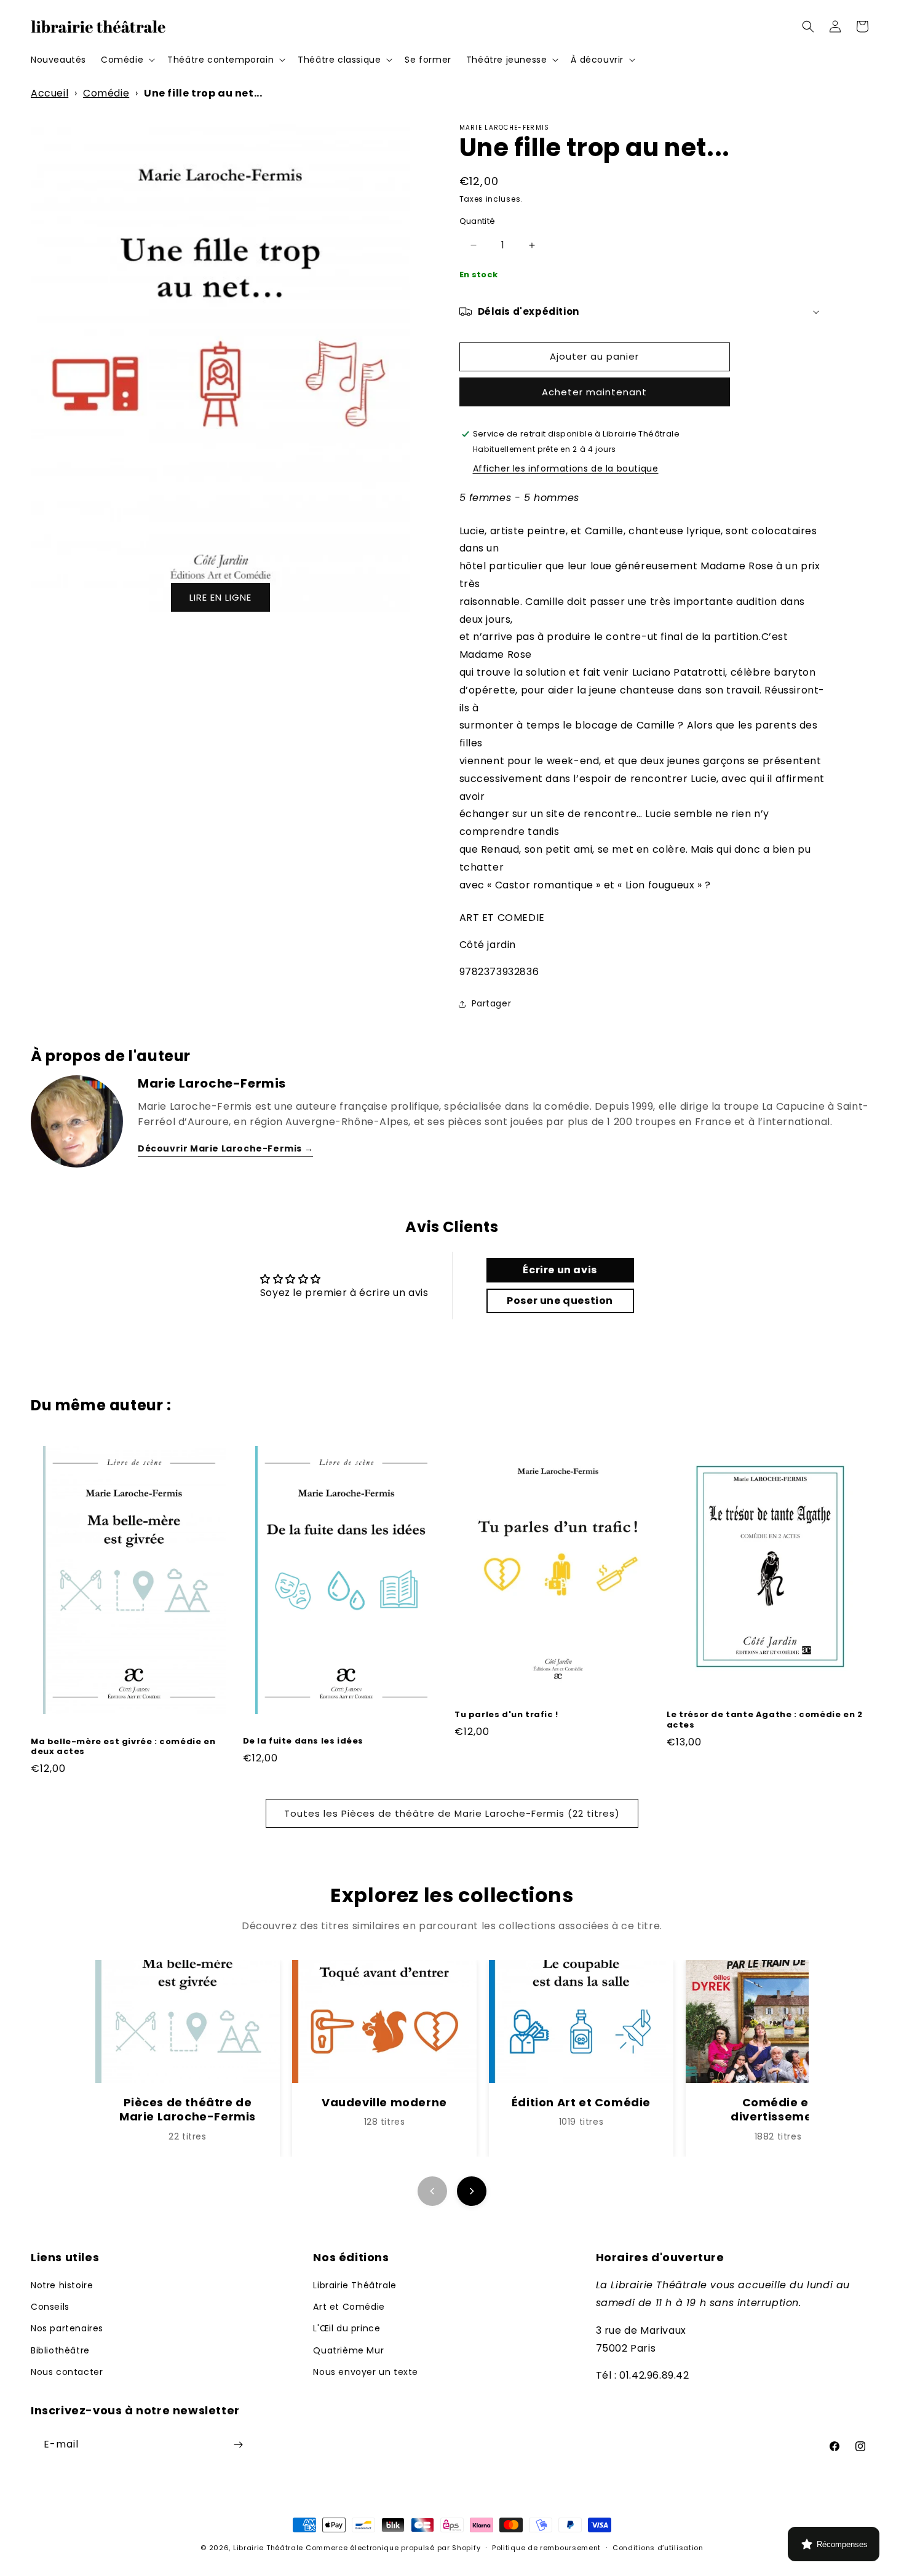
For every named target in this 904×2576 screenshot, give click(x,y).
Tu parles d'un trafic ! (506, 1715)
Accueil (50, 93)
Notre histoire (62, 2285)
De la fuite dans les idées (303, 1742)
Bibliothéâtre (60, 2350)
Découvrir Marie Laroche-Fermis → (225, 1148)
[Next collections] (472, 2191)
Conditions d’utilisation (658, 2548)
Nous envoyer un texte (366, 2372)
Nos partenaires (67, 2329)
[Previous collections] (432, 2191)
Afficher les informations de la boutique (566, 468)
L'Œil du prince (347, 2329)
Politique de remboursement (546, 2548)
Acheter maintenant (594, 392)
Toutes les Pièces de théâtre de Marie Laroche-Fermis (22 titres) (452, 1813)
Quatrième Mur (348, 2350)
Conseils (50, 2307)
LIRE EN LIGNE (220, 597)
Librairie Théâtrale (355, 2285)
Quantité (478, 221)
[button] (127, 60)
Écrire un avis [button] (560, 1270)
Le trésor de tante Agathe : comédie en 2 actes (765, 1720)
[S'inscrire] (238, 2445)
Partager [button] (492, 1003)
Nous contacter (67, 2372)
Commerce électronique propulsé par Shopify (393, 2548)
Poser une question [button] (560, 1301)
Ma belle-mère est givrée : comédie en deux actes (123, 1747)
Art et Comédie (349, 2307)
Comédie (106, 93)
